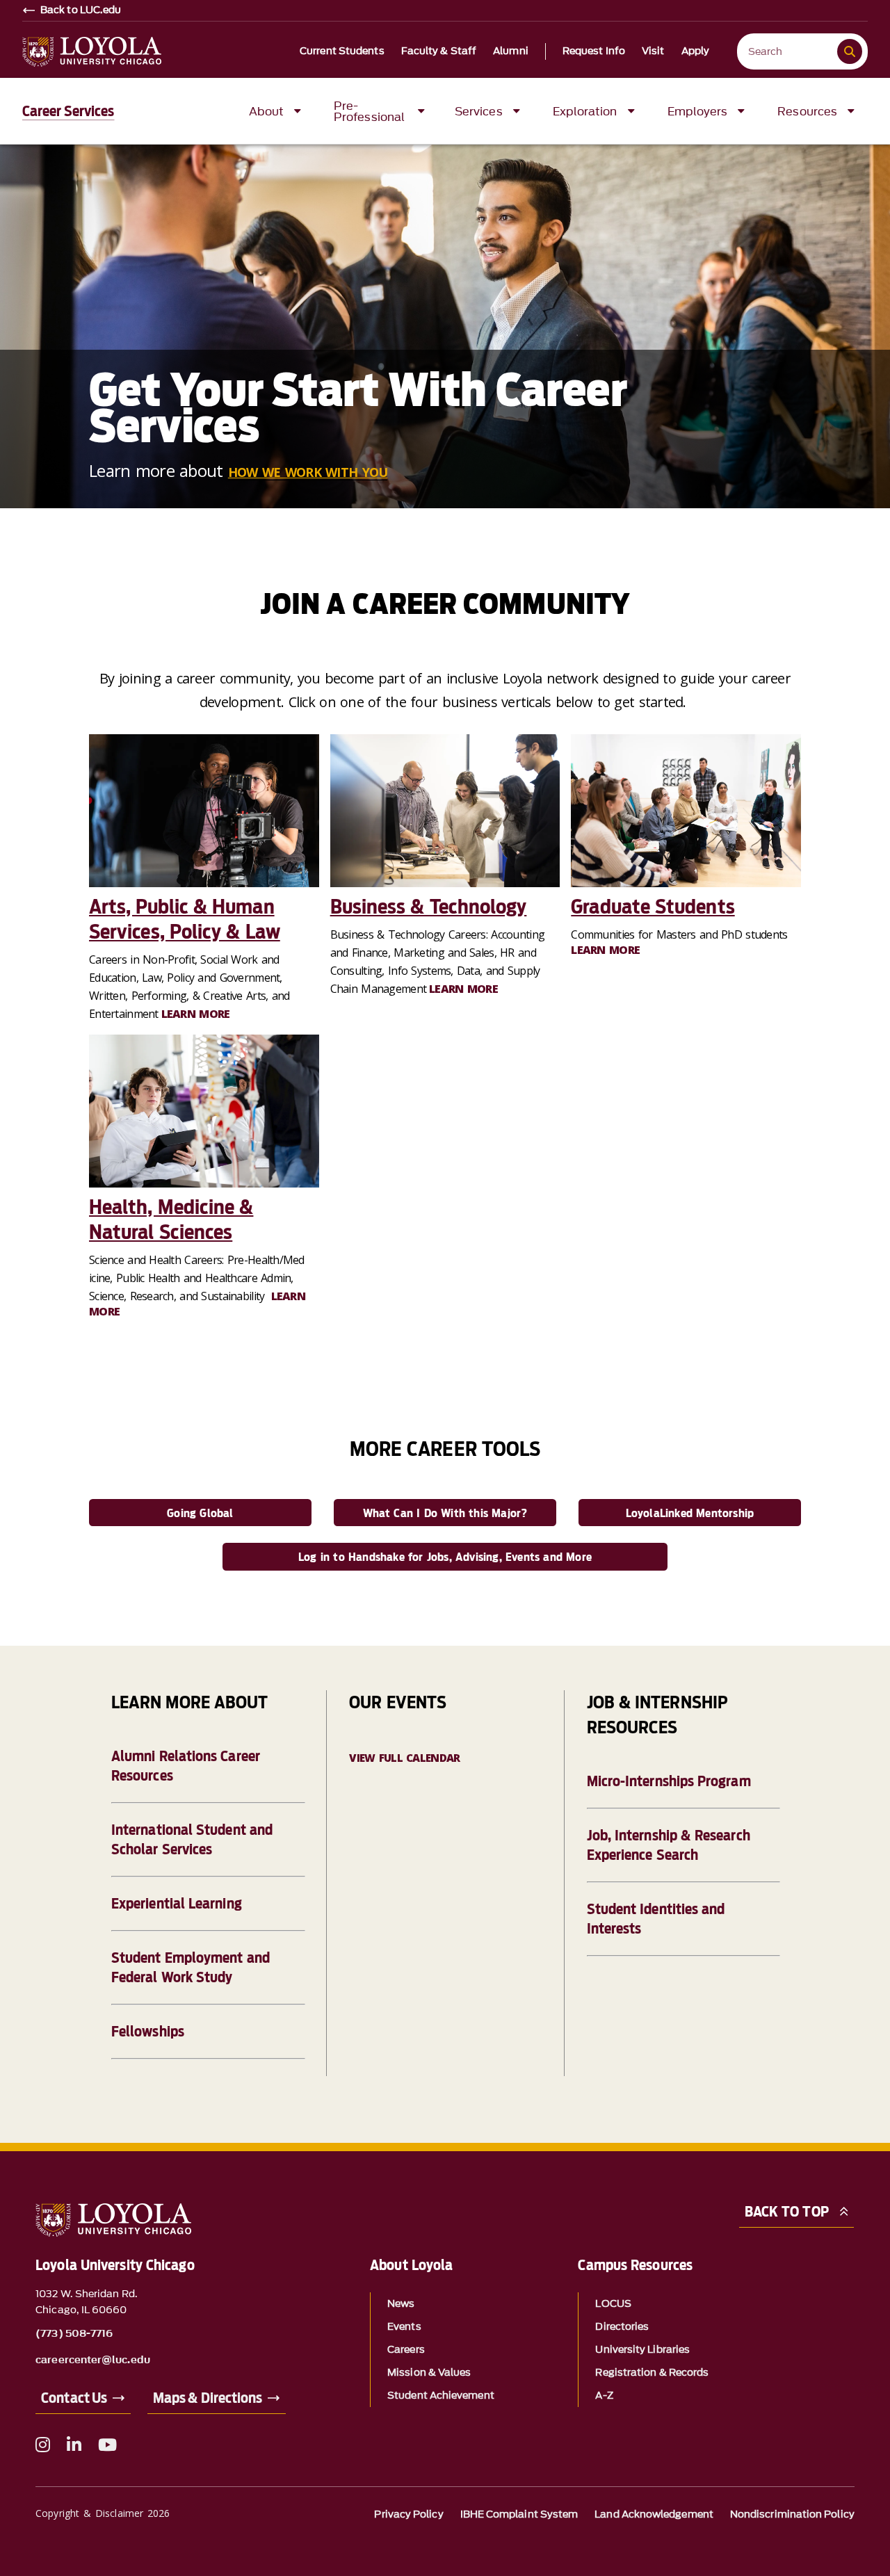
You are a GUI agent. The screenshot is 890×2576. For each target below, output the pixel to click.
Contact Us (74, 2398)
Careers (406, 2350)
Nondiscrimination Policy (792, 2514)
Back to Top (787, 2212)
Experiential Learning (177, 1904)
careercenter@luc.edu (93, 2360)
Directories (622, 2327)
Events (404, 2327)
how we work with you (308, 472)
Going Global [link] (200, 1513)
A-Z (604, 2396)
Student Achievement (441, 2396)
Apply (696, 51)
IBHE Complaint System (519, 2514)
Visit (653, 51)
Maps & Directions (208, 2398)
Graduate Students (653, 907)
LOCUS (613, 2304)
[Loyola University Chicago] (92, 52)
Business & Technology (429, 907)
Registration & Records (652, 2373)
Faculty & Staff (439, 51)
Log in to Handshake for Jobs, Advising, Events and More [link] (445, 1557)
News (401, 2304)
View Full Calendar (404, 1758)
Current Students (342, 51)
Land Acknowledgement (654, 2514)
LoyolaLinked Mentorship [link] (690, 1513)
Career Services (68, 111)
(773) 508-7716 (74, 2334)
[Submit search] (850, 51)
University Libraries (642, 2350)
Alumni (511, 51)
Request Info (594, 51)
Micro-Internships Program (669, 1781)
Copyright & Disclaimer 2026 (103, 2513)
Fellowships (148, 2032)
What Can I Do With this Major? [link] (445, 1513)
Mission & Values (429, 2373)
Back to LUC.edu (81, 10)
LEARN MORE (196, 1014)
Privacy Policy (408, 2514)
